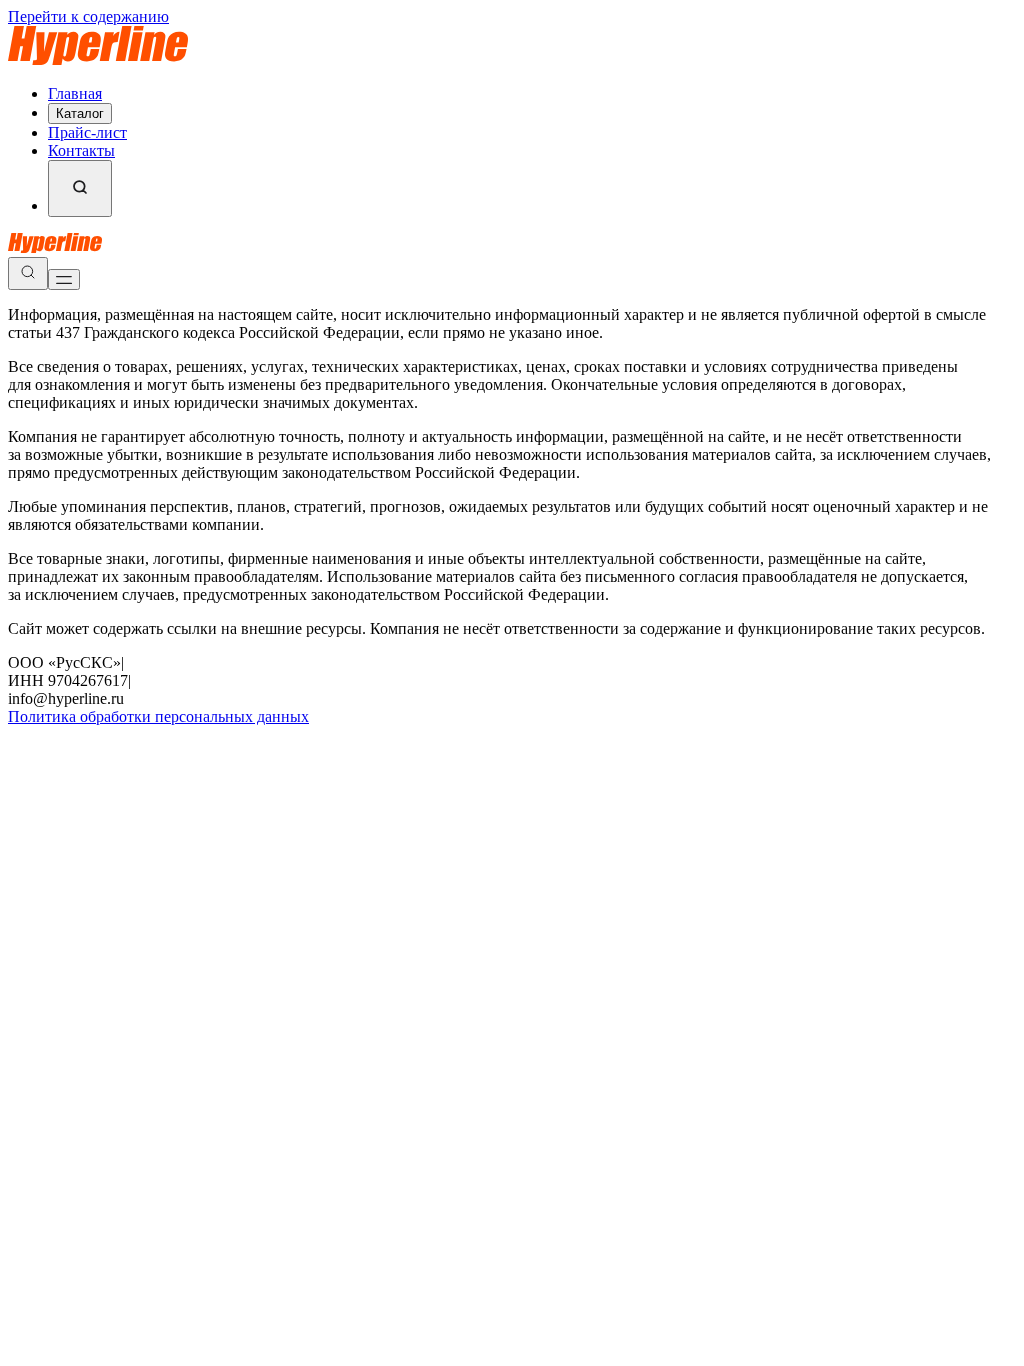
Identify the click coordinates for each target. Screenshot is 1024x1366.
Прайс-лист (87, 132)
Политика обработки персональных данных (158, 716)
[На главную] (98, 59)
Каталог (80, 113)
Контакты (81, 150)
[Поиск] (80, 188)
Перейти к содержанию (88, 16)
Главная (75, 93)
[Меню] (64, 279)
